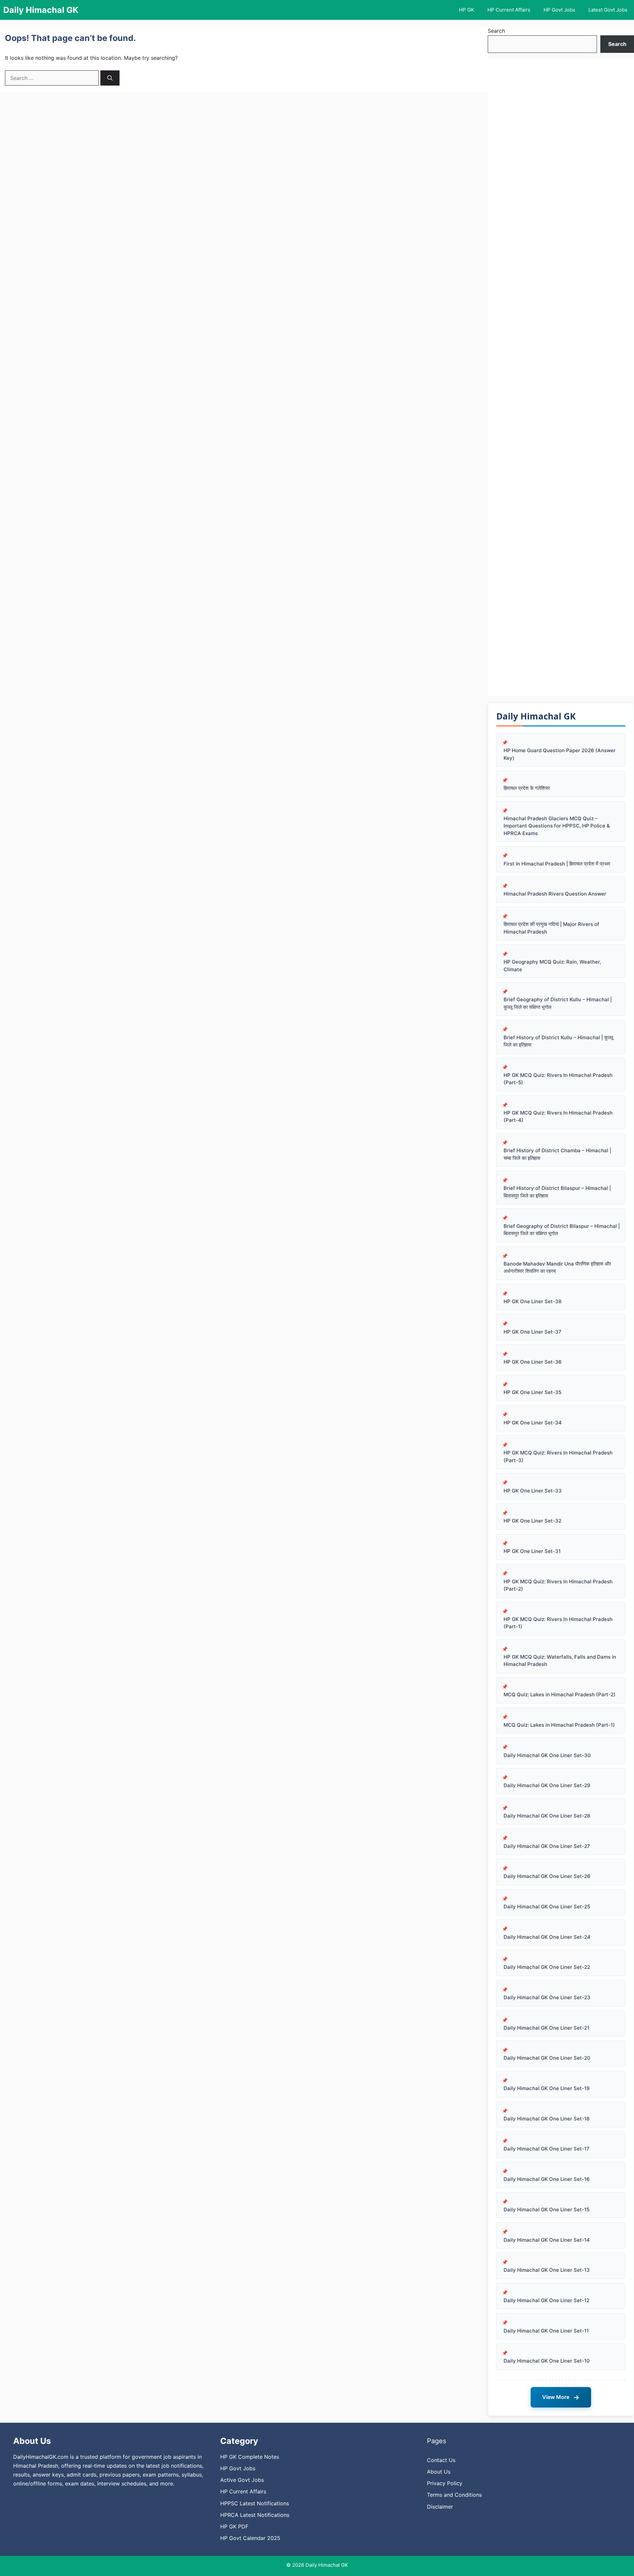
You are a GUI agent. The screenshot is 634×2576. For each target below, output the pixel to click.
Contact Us (441, 2460)
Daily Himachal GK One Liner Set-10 (547, 2361)
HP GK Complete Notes (250, 2457)
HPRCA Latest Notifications (255, 2515)
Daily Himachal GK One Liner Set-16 (547, 2179)
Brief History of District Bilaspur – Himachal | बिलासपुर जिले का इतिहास (557, 1192)
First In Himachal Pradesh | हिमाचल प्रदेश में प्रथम (557, 864)
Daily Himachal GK (41, 10)
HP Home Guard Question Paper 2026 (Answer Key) (560, 754)
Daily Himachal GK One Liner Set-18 (546, 2119)
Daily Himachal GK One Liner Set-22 (547, 1967)
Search (496, 31)
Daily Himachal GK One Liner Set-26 (547, 1876)
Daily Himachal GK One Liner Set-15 (546, 2209)
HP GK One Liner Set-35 (532, 1392)
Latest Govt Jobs (608, 10)
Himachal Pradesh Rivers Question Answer (555, 894)
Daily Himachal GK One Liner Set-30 (547, 1755)
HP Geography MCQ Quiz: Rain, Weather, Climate (552, 966)
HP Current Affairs (509, 10)
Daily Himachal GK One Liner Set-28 (547, 1816)
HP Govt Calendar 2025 (250, 2538)
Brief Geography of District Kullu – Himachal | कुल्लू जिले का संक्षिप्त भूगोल (558, 1003)
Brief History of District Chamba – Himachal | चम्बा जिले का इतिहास (557, 1154)
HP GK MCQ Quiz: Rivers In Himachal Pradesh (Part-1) (558, 1623)
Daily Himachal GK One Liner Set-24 (547, 1937)
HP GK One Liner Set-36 (533, 1362)
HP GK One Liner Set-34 (533, 1423)
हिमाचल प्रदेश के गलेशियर (527, 788)
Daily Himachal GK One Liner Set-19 (547, 2088)
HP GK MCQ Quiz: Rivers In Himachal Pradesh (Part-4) (558, 1117)
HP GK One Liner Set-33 (533, 1491)
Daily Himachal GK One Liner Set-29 (547, 1785)
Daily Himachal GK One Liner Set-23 (547, 1997)
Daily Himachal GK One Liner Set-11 (546, 2331)
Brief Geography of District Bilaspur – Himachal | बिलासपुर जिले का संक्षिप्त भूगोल (562, 1230)
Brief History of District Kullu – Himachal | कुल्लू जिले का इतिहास (558, 1041)
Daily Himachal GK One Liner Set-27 (547, 1846)
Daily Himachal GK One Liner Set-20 (547, 2058)
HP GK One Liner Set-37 (532, 1332)
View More (561, 2397)
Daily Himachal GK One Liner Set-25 (547, 1907)
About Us (439, 2472)
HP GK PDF (234, 2526)
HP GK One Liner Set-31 (532, 1551)
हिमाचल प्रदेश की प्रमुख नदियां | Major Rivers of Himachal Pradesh (551, 928)
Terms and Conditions (454, 2495)
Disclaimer (440, 2507)
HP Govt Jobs (559, 10)
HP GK (467, 10)
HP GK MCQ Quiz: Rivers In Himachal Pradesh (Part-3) (558, 1456)
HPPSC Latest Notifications (255, 2503)
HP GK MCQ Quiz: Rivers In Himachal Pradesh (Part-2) (558, 1585)
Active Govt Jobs (242, 2480)
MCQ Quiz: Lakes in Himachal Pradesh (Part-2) (560, 1694)
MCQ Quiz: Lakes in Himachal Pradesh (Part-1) (559, 1725)
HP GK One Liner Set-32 (532, 1521)
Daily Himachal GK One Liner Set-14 (547, 2240)
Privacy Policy (445, 2483)
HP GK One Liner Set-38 (532, 1301)
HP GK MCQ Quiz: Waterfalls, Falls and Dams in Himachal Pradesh (560, 1661)
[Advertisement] (561, 378)
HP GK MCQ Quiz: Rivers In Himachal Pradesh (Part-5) (558, 1079)
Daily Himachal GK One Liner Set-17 (546, 2149)
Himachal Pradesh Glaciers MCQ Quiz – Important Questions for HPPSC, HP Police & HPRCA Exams (557, 826)
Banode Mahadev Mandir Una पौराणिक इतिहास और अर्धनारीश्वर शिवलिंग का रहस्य (557, 1268)
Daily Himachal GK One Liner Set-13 (547, 2270)
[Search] (110, 78)
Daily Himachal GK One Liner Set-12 (546, 2300)
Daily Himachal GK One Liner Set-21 (546, 2028)
